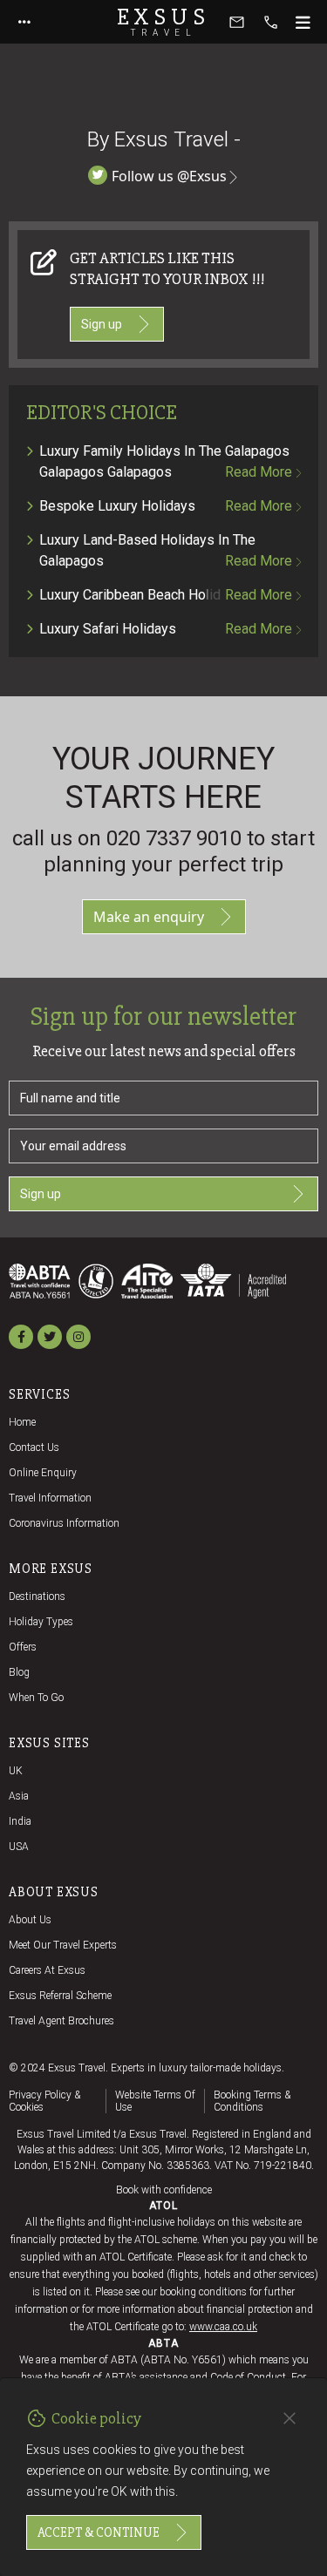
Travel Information (50, 1498)
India (20, 1821)
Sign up (102, 324)
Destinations (37, 1596)
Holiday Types (41, 1622)
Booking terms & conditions (252, 2101)
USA (19, 1847)
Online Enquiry (43, 1473)
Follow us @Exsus (169, 176)
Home (22, 1422)
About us (30, 1920)
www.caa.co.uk (223, 2327)
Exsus (164, 22)
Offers (23, 1647)
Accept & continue (99, 2532)
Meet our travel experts (63, 1945)
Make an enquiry (149, 917)
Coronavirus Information (64, 1523)
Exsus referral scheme (60, 1996)
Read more (259, 472)
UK (16, 1771)
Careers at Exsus (47, 1970)
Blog (19, 1672)
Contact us (34, 1447)
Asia (19, 1796)
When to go (36, 1698)
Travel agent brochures (61, 2021)
